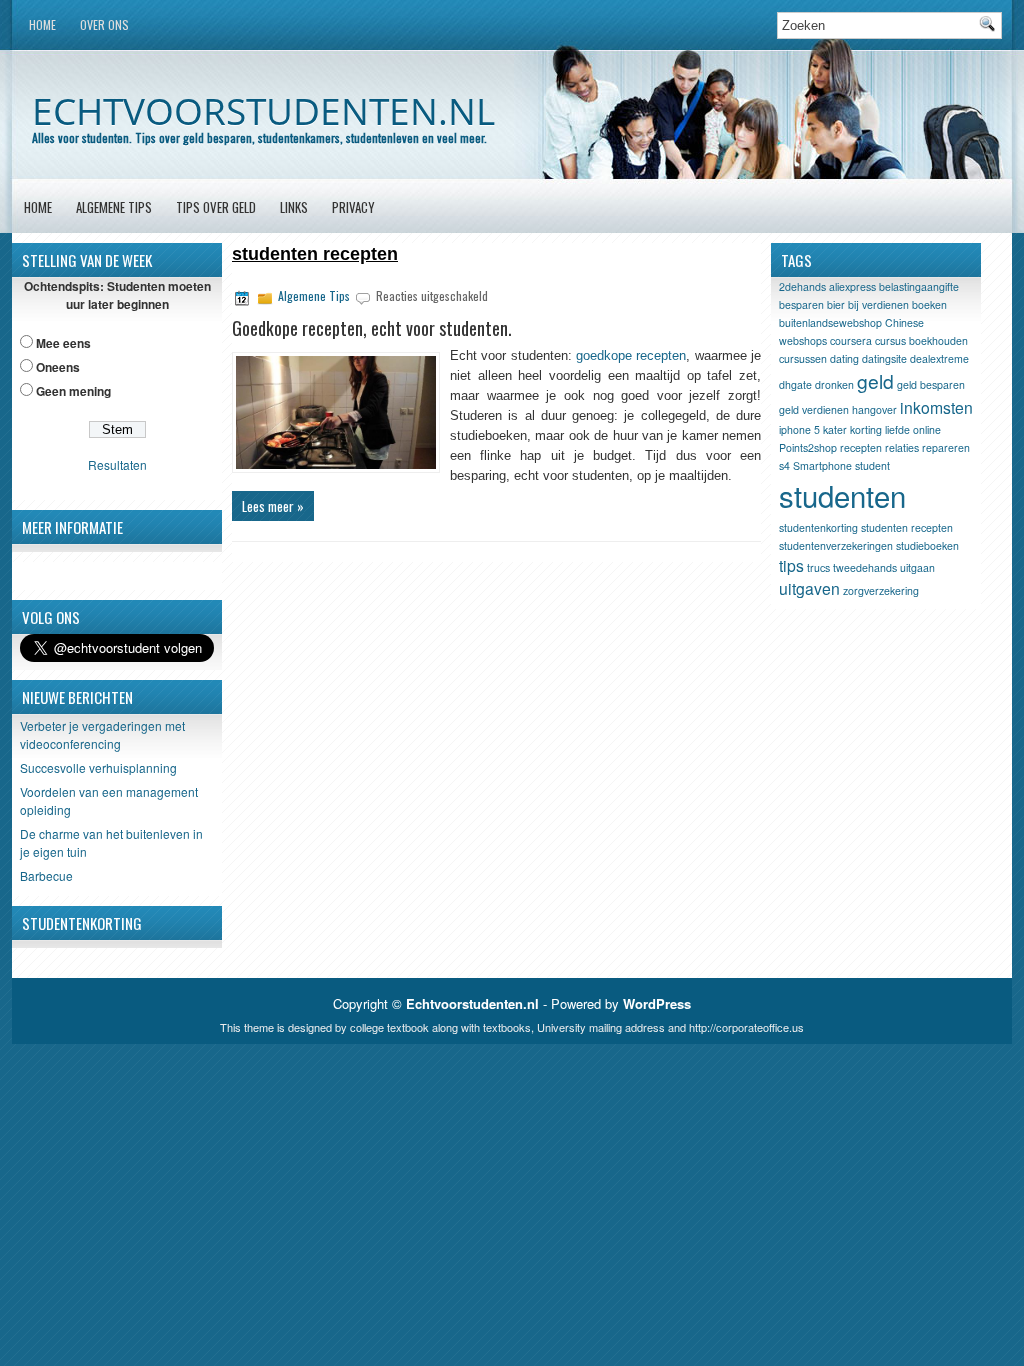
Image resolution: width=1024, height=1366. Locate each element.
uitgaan (917, 567)
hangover (874, 409)
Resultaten (117, 464)
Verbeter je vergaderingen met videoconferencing (102, 734)
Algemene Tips (114, 207)
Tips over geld (216, 207)
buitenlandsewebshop (830, 322)
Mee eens (63, 343)
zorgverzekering (881, 590)
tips (791, 565)
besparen (801, 304)
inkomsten (936, 407)
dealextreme (939, 358)
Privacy (353, 207)
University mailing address (601, 1027)
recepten (861, 447)
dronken (834, 384)
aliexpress (852, 286)
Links (294, 207)
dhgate (795, 384)
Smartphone (822, 465)
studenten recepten (907, 527)
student (872, 465)
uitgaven (809, 588)
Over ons (104, 24)
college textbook (389, 1027)
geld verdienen (814, 409)
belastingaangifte (919, 286)
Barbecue (46, 875)
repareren (946, 447)
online (927, 429)
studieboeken (927, 545)
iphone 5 (799, 429)
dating (844, 358)
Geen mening (73, 391)
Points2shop (808, 447)
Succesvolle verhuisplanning (98, 767)
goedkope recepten (631, 355)
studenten (842, 495)
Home (42, 24)
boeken (929, 304)
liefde (897, 429)
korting (866, 429)
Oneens (58, 367)
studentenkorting (818, 527)
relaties (902, 447)
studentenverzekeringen (836, 545)
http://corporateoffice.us (746, 1027)
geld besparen (931, 384)
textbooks (507, 1027)
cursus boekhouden (921, 340)
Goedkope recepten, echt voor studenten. (372, 328)
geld (875, 380)
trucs (818, 567)
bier (836, 304)
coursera (851, 340)
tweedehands (865, 567)
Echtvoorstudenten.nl (263, 110)
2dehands (802, 286)
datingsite (884, 358)
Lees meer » (273, 506)
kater (835, 429)
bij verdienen (878, 304)
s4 (784, 465)
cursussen (803, 358)
